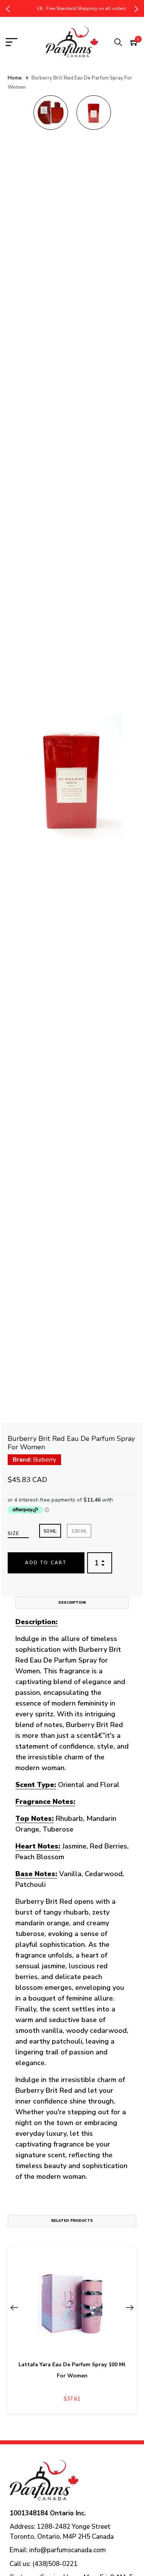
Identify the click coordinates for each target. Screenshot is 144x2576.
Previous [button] (8, 8)
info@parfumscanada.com (68, 2550)
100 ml (79, 1531)
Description (72, 1603)
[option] (51, 115)
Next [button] (136, 8)
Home (15, 78)
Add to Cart (46, 1563)
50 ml (50, 1531)
